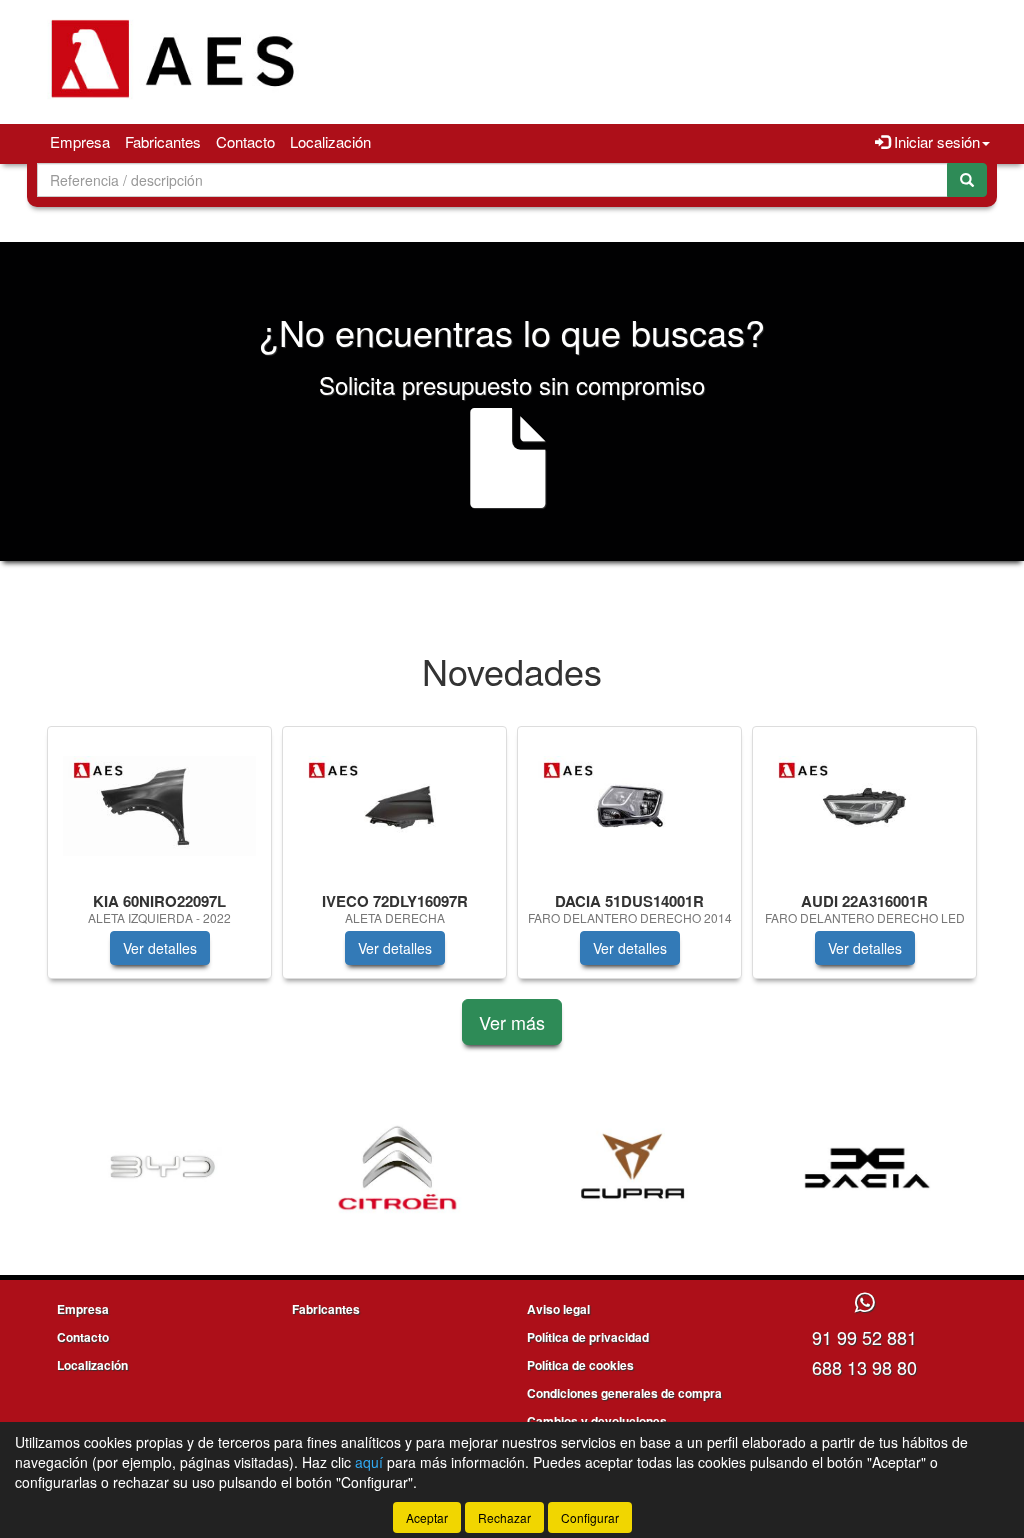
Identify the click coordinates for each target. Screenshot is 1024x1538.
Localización (330, 141)
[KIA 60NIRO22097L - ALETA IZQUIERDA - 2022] (159, 806)
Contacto (245, 141)
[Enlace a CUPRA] (632, 1168)
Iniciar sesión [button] (935, 141)
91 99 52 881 (864, 1337)
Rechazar (504, 1517)
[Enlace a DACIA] (867, 1168)
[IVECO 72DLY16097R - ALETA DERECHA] (394, 806)
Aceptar (427, 1517)
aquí (369, 1462)
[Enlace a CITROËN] (397, 1168)
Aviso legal (558, 1309)
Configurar (590, 1517)
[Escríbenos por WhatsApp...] (864, 1303)
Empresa (80, 141)
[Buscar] (967, 180)
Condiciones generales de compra (624, 1393)
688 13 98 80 (864, 1367)
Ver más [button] (512, 1022)
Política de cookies (580, 1365)
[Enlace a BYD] (162, 1168)
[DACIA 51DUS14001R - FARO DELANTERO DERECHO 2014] (629, 806)
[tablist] (512, 862)
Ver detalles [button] (160, 948)
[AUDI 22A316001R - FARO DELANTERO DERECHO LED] (864, 806)
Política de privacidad (588, 1337)
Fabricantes (163, 141)
